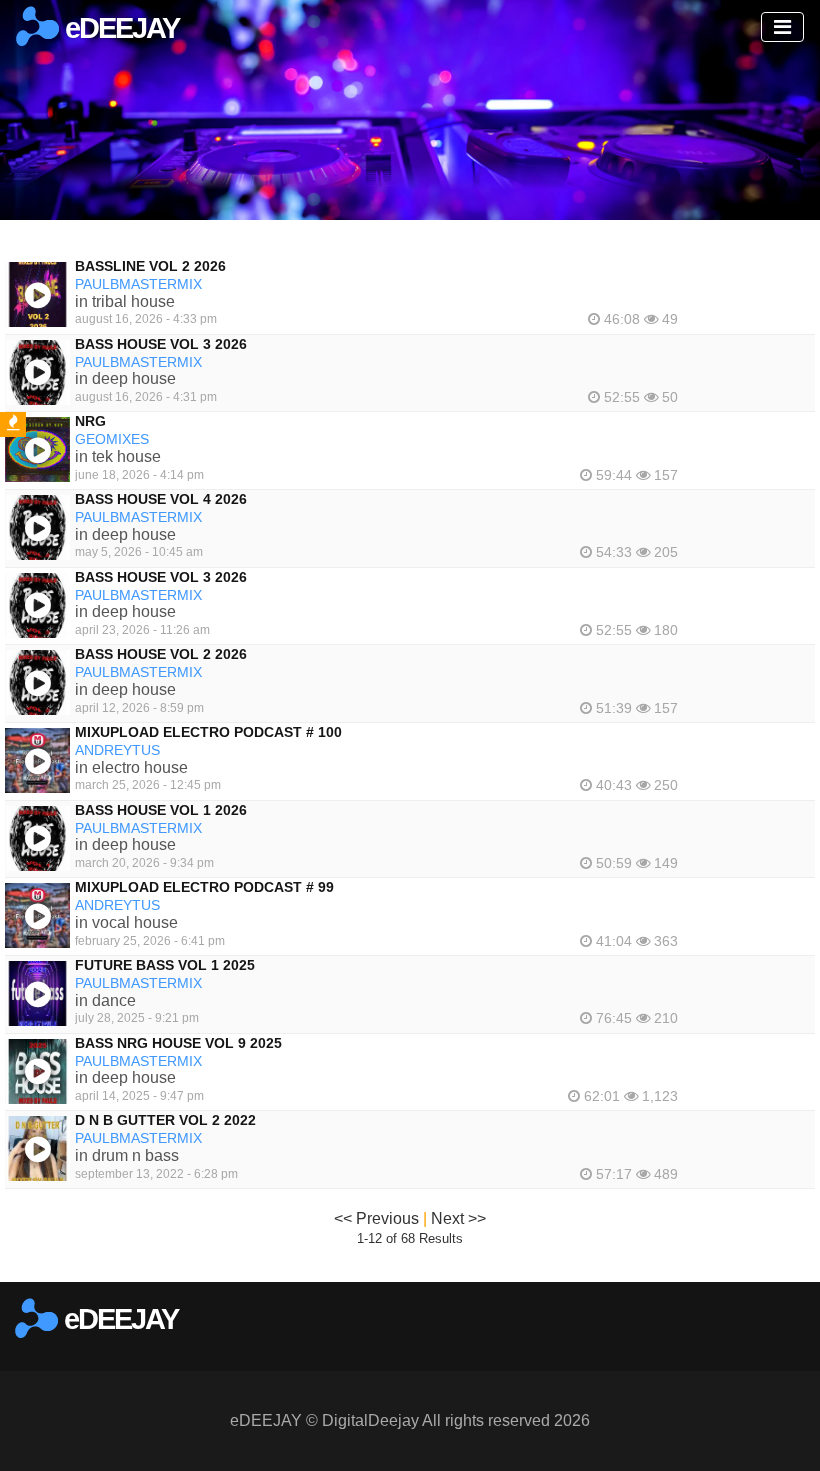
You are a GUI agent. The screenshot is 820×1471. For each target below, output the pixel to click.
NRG (90, 421)
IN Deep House (125, 378)
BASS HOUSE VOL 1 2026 (161, 810)
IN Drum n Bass (127, 1155)
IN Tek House (118, 456)
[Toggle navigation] (782, 27)
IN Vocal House (126, 922)
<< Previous (376, 1218)
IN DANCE (105, 1000)
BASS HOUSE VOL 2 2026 (161, 654)
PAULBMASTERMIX (138, 284)
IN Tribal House (125, 301)
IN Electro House (131, 767)
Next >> (458, 1218)
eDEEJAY (119, 28)
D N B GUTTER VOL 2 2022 (165, 1120)
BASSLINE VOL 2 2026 (150, 266)
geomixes (112, 439)
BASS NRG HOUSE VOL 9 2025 (178, 1043)
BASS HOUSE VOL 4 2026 (161, 499)
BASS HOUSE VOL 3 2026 (161, 344)
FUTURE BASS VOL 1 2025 (165, 965)
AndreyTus (117, 750)
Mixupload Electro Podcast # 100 (208, 732)
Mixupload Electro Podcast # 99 (204, 887)
